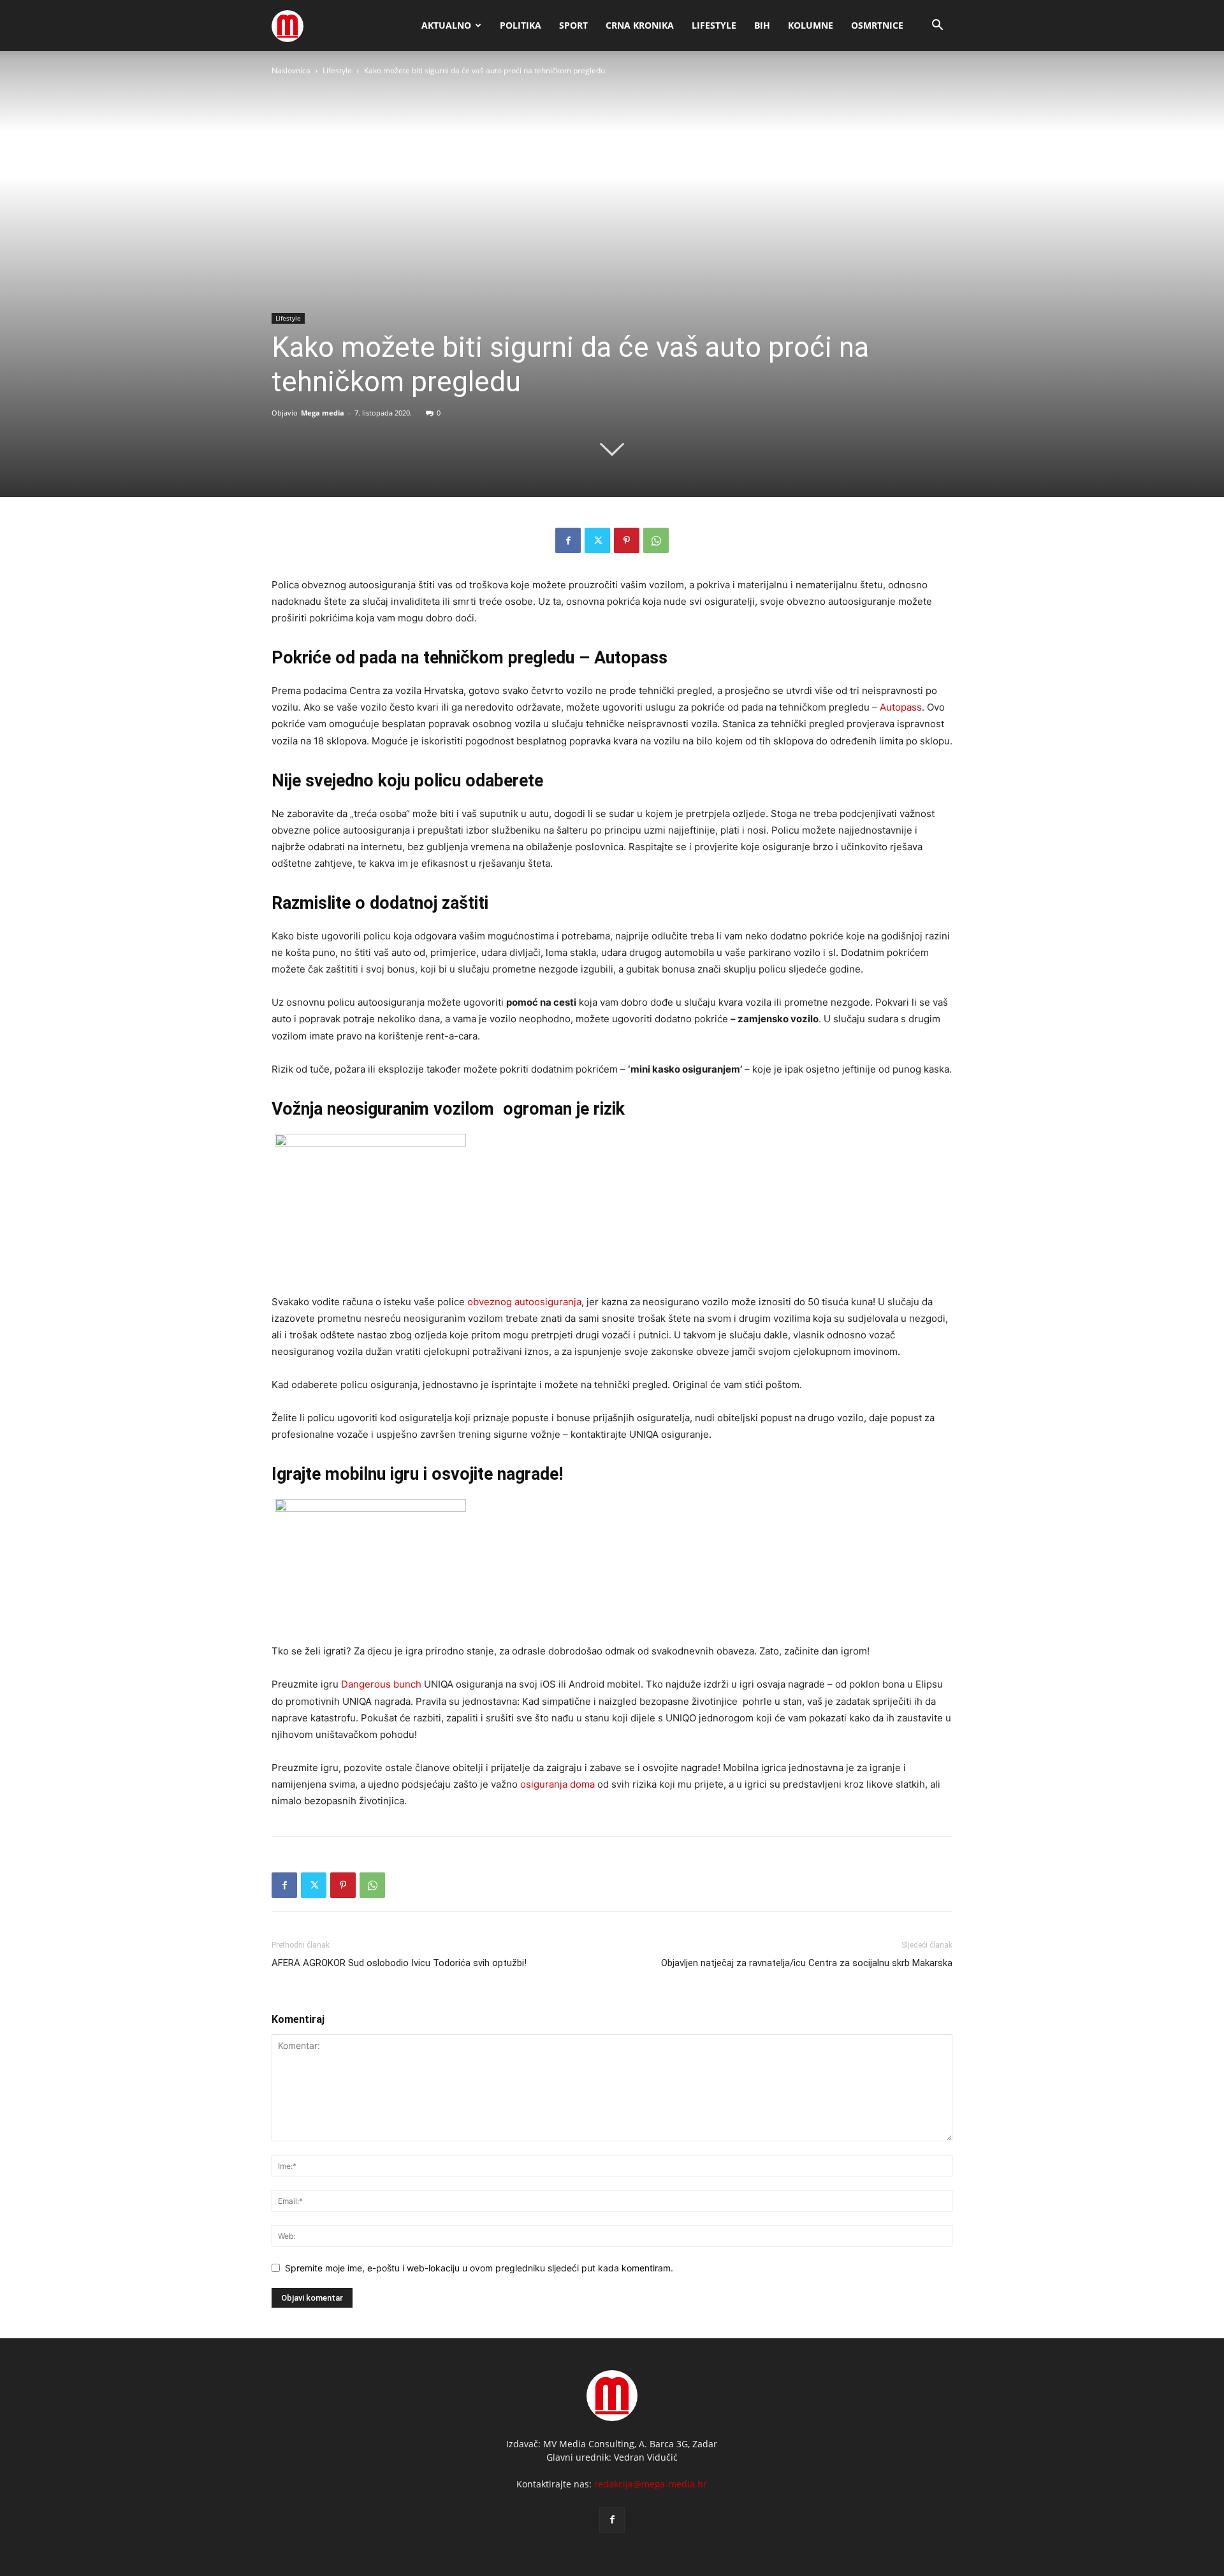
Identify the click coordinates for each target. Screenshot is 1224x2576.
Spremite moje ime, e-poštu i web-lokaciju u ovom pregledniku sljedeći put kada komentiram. (479, 2268)
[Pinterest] (627, 540)
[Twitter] (597, 540)
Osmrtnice (877, 25)
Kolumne (811, 25)
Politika (521, 25)
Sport (573, 25)
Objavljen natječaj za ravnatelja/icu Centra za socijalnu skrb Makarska (807, 1963)
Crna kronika (640, 25)
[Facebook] (568, 540)
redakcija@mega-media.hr (651, 2484)
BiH (762, 25)
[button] (937, 26)
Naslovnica (291, 70)
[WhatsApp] (656, 540)
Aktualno (446, 25)
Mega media (323, 413)
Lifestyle (714, 25)
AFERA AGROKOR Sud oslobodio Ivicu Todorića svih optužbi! (399, 1963)
